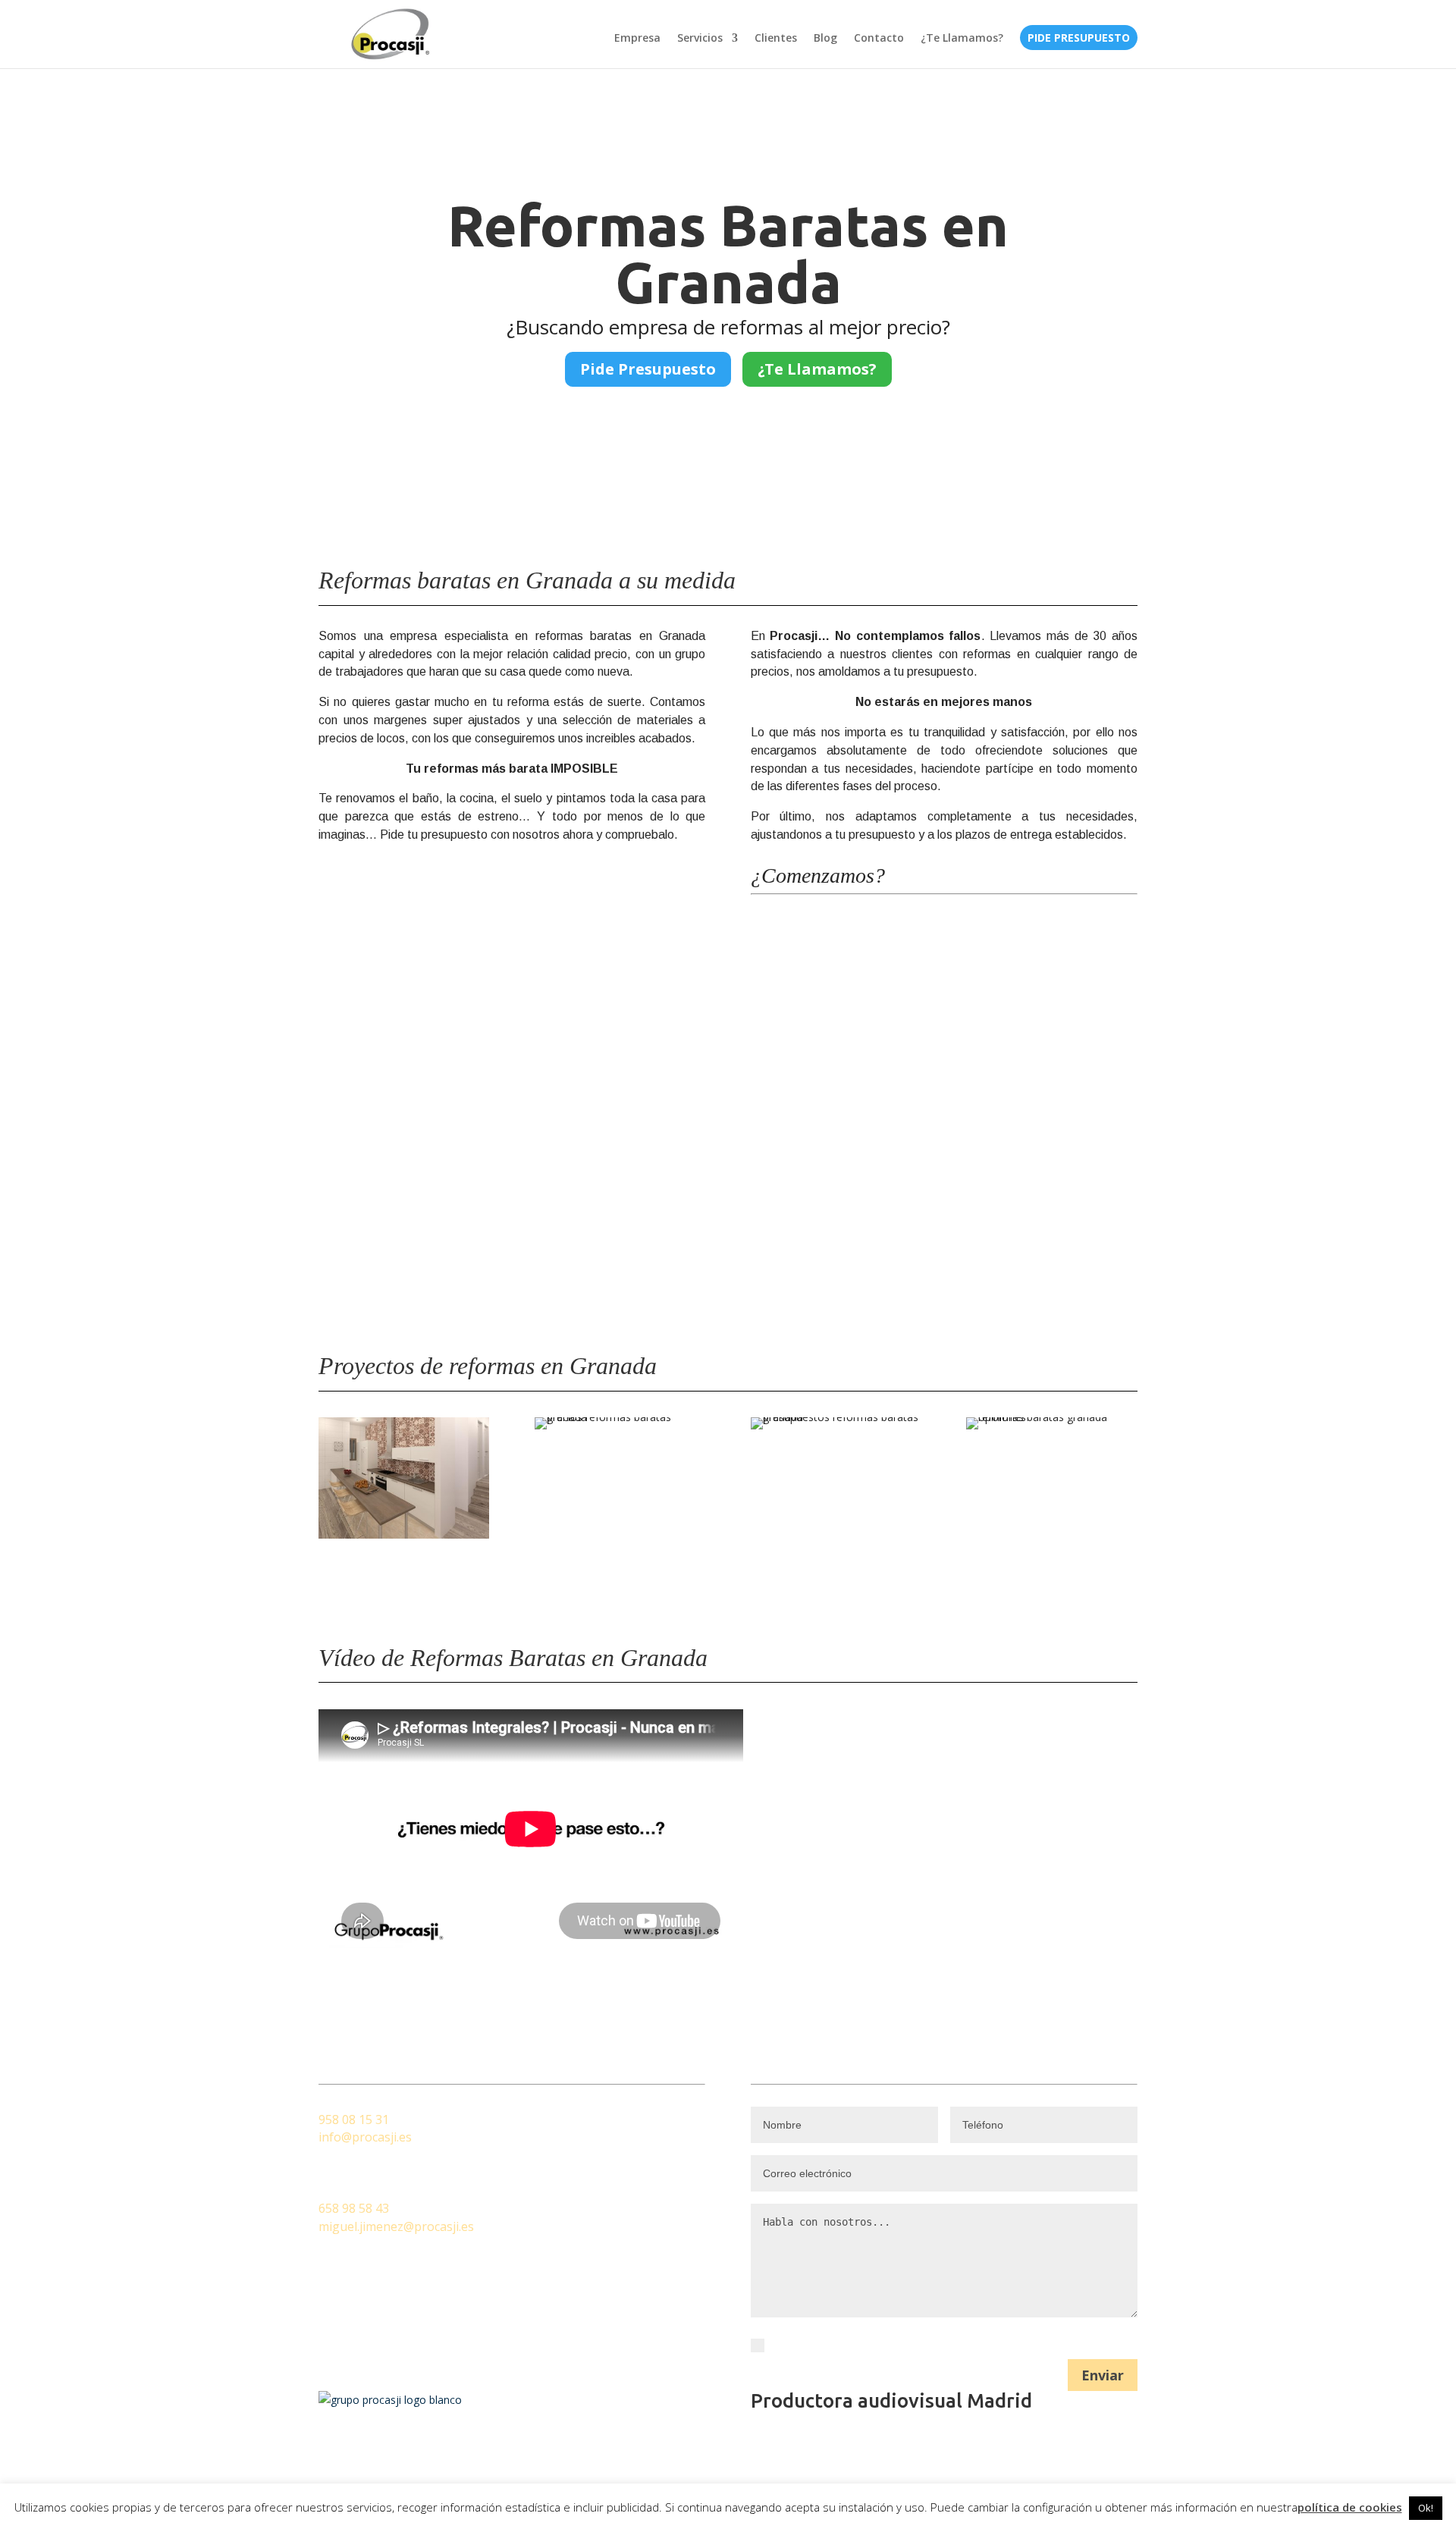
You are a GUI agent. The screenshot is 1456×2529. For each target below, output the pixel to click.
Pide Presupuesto (1079, 39)
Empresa (637, 39)
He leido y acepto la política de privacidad (883, 2344)
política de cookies (1350, 2507)
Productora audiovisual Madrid (891, 2400)
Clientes (776, 39)
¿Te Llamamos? (962, 39)
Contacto (879, 39)
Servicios (700, 39)
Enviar (1103, 2375)
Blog (825, 39)
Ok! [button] (1426, 2508)
